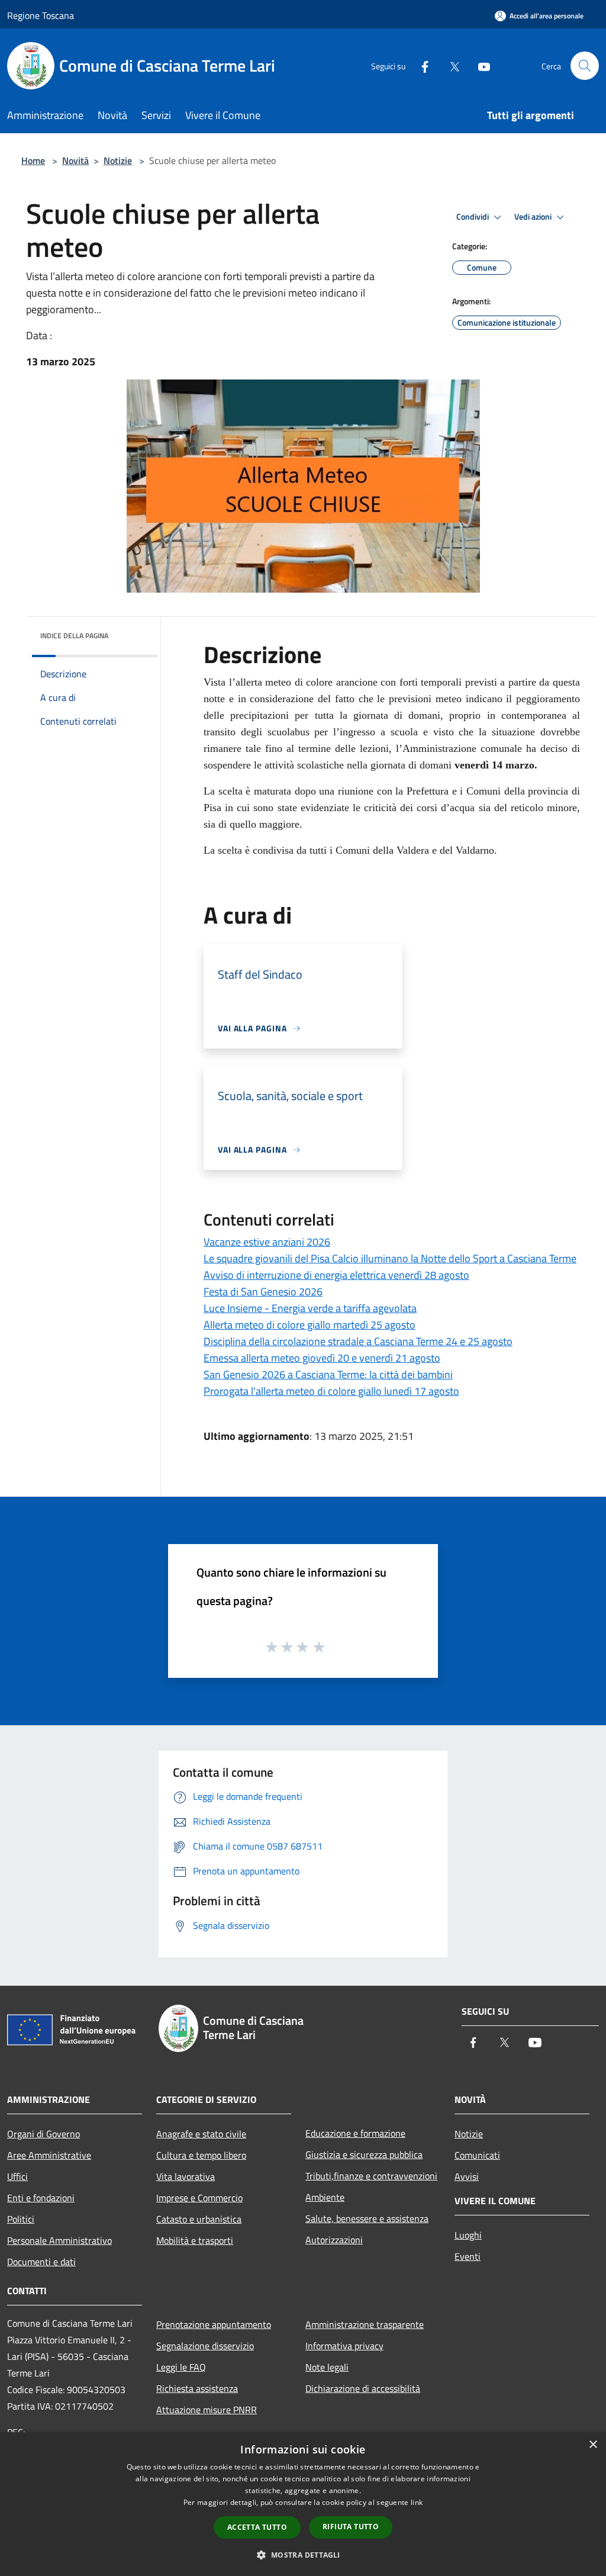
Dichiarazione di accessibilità (363, 2388)
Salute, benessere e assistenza (367, 2218)
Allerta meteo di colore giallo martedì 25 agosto (310, 1325)
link (417, 2502)
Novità (75, 160)
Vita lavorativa (186, 2176)
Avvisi (467, 2176)
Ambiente (325, 2197)
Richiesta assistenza (197, 2388)
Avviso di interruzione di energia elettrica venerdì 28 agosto (336, 1275)
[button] (303, 2555)
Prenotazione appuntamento (214, 2324)
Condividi (473, 217)
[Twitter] (450, 65)
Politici (21, 2219)
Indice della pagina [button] (74, 636)
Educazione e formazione (355, 2133)
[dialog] (303, 2504)
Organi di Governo (43, 2134)
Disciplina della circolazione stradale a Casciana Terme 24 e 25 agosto (358, 1341)
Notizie (118, 160)
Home (33, 160)
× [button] (593, 2445)
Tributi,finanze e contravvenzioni (371, 2176)
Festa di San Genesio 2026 (263, 1292)
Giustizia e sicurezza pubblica (364, 2154)
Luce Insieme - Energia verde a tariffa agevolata (310, 1308)
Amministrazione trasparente (365, 2324)
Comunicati (477, 2155)
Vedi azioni (534, 217)
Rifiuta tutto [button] (351, 2527)
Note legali (327, 2367)
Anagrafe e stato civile (201, 2134)
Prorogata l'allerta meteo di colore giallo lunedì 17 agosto (331, 1391)
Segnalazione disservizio (205, 2346)
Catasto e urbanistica (199, 2219)
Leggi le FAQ (181, 2367)
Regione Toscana (41, 15)
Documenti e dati (41, 2262)
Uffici (17, 2176)
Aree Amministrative (49, 2155)
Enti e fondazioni (41, 2198)
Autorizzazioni (334, 2240)
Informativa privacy (344, 2346)
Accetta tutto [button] (257, 2527)
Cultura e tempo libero (201, 2155)
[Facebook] (420, 65)
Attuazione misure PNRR (207, 2410)
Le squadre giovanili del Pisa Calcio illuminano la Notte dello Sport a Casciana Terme (390, 1258)
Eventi (468, 2256)
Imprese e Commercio (199, 2198)
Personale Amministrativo (59, 2240)
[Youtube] (479, 65)
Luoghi (468, 2235)
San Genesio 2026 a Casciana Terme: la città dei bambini (328, 1374)
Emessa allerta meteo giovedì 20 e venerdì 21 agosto (322, 1358)
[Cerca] (585, 66)
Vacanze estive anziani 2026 (267, 1242)
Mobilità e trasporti (195, 2240)
